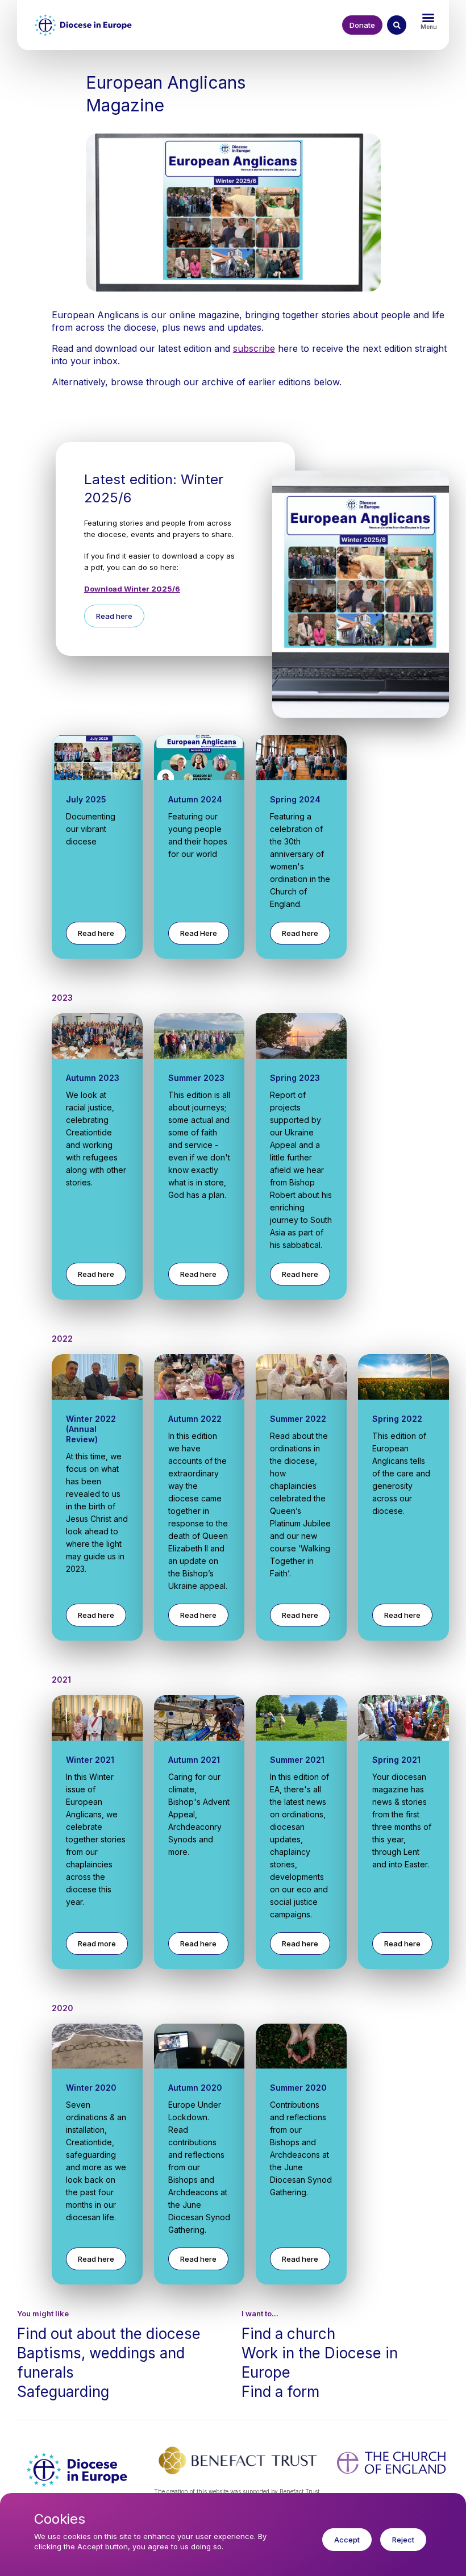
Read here (114, 616)
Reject (403, 2540)
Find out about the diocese (109, 2334)
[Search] (397, 25)
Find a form (280, 2392)
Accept (347, 2540)
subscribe (254, 348)
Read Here (199, 933)
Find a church (288, 2334)
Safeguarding (63, 2392)
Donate (362, 25)
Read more (97, 1944)
